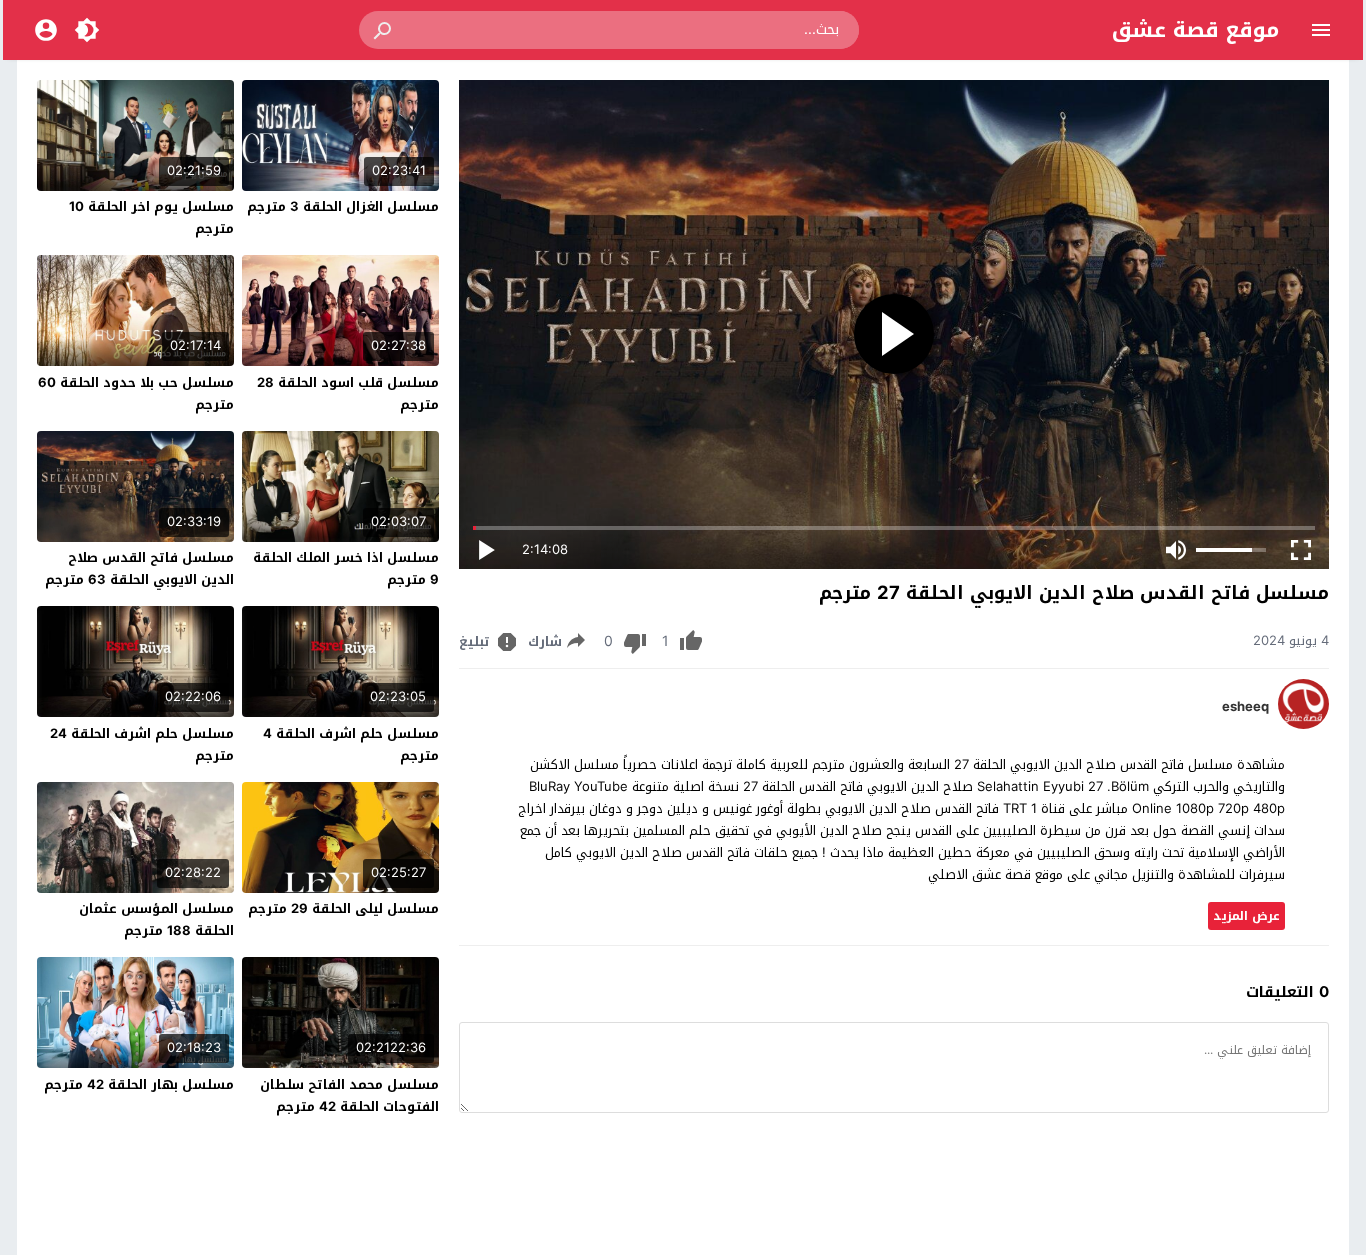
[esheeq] (1303, 724)
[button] (384, 30)
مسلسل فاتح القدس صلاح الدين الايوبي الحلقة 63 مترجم (139, 568)
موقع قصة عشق (1195, 30)
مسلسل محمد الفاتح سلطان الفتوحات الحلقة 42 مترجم (349, 1095)
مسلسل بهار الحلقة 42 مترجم (139, 1084)
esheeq (1245, 707)
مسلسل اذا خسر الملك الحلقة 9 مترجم (346, 568)
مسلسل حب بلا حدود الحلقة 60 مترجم (136, 393)
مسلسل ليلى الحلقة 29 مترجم (343, 908)
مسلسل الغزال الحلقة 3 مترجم (343, 206)
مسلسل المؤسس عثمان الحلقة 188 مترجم (156, 919)
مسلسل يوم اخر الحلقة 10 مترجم (151, 217)
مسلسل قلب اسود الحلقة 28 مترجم (348, 393)
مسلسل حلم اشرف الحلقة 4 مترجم (351, 744)
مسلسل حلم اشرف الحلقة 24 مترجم (142, 744)
